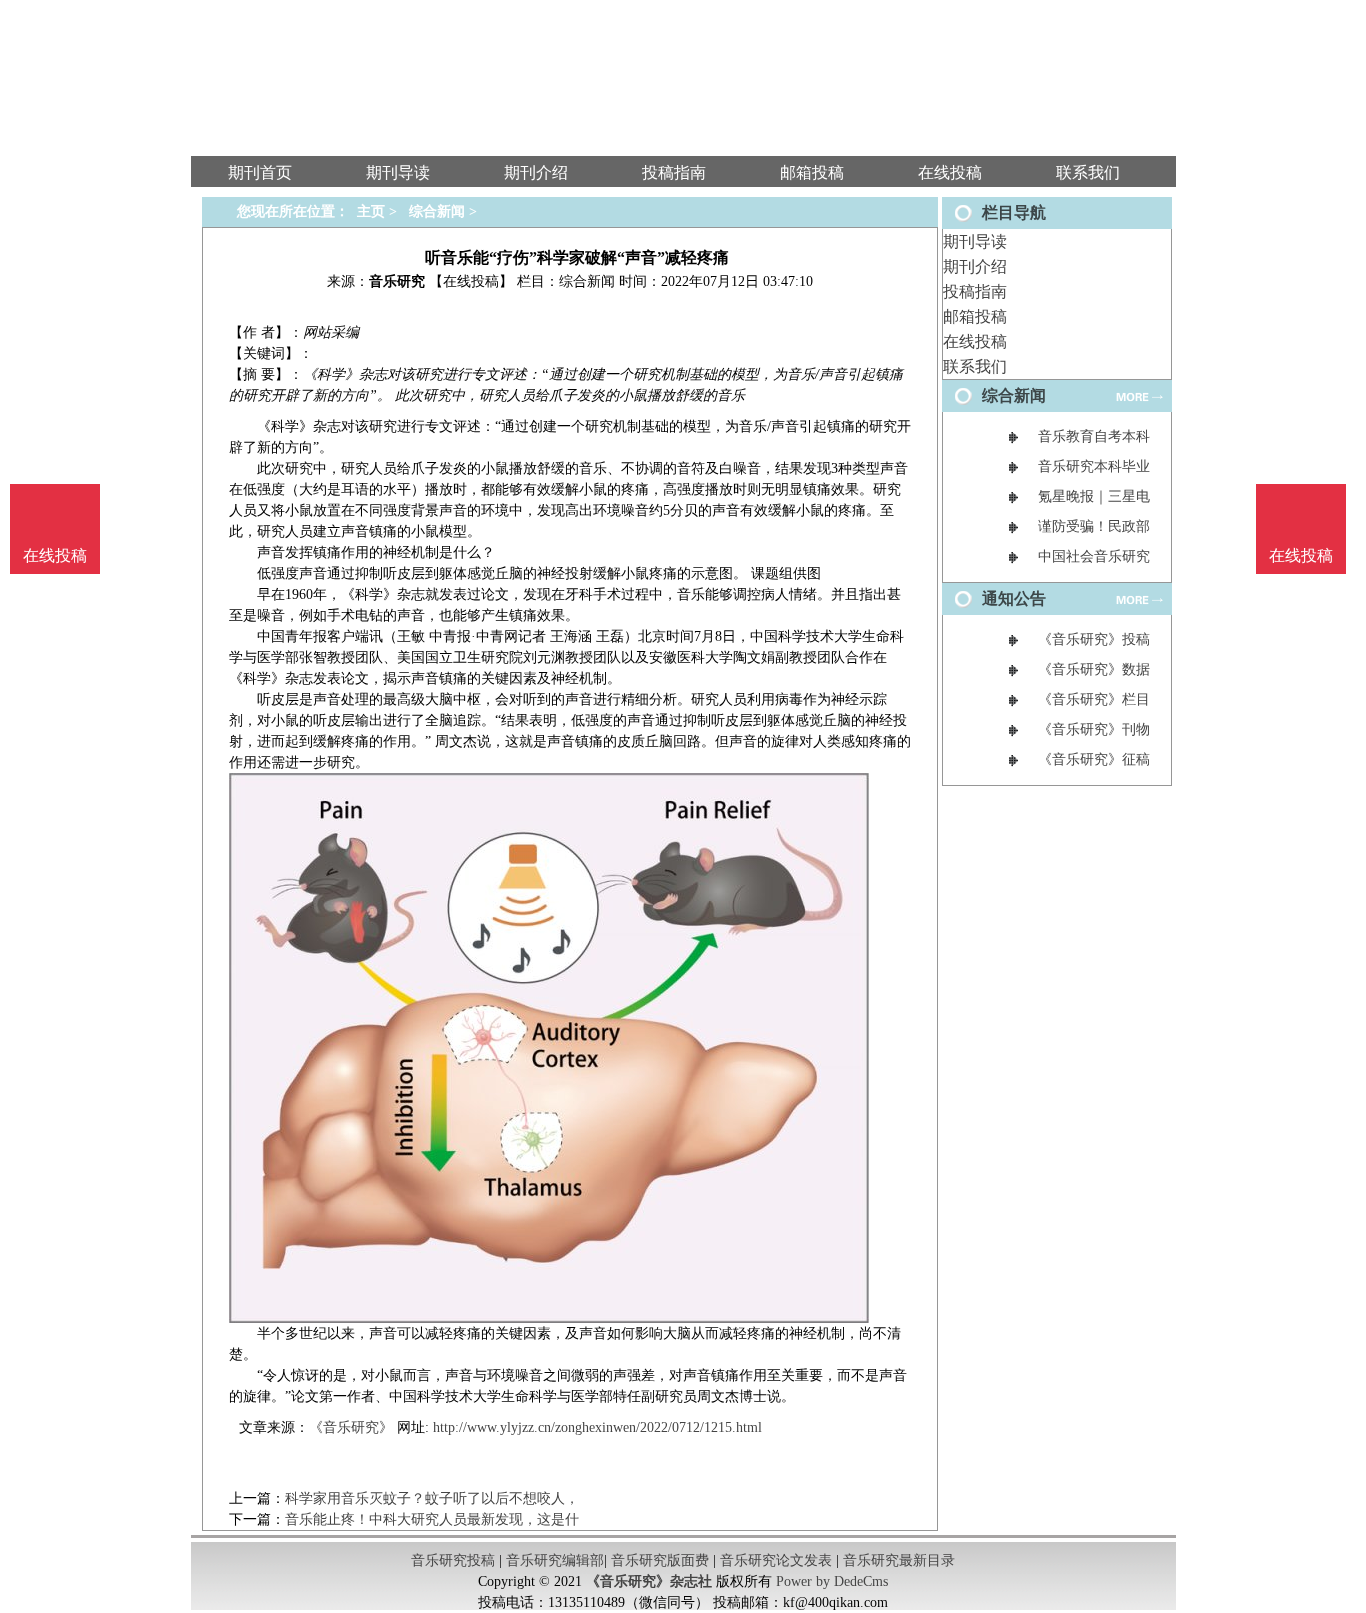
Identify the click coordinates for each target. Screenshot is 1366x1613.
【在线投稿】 (471, 281)
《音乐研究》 (351, 1427)
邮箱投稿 (975, 316)
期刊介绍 (975, 266)
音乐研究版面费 (660, 1560)
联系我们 (975, 366)
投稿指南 (975, 291)
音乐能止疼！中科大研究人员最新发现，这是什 (432, 1519)
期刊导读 (975, 241)
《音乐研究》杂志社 (649, 1581)
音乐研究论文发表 (776, 1560)
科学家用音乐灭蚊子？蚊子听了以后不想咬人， (432, 1498)
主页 (371, 211)
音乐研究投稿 (453, 1560)
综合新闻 (437, 211)
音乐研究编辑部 (555, 1560)
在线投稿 (975, 341)
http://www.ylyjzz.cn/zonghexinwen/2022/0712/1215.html (597, 1427)
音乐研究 (397, 281)
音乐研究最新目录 (899, 1560)
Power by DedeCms (832, 1581)
